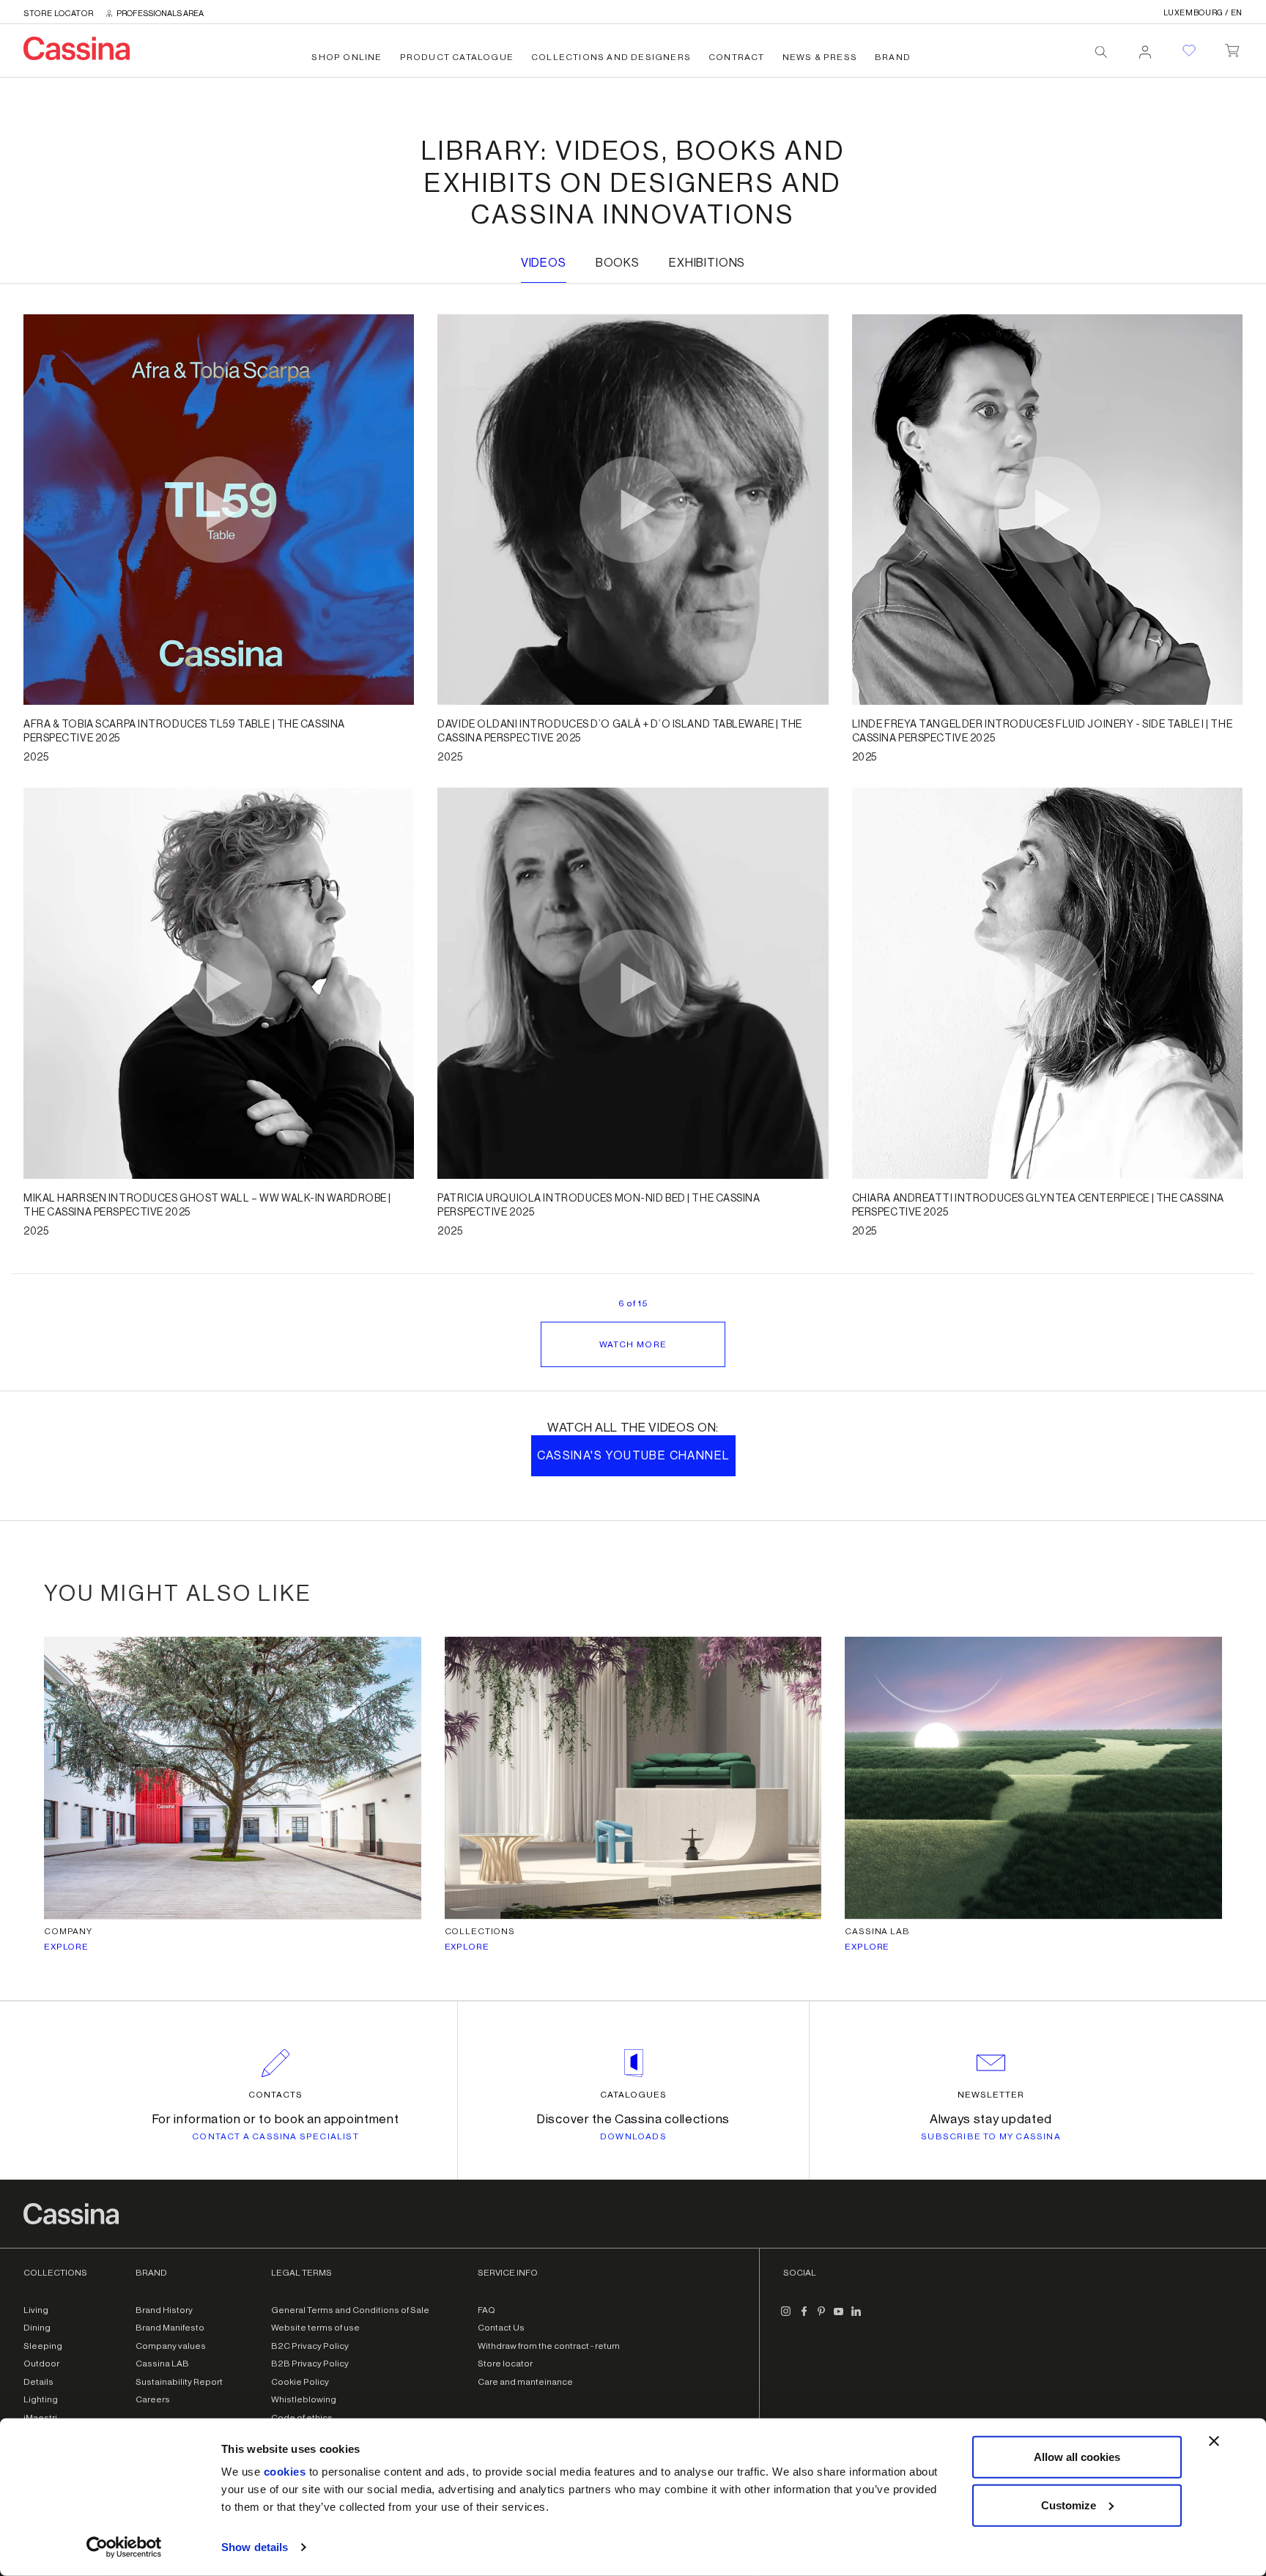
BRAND (893, 57)
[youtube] (839, 2317)
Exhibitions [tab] (707, 263)
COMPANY (68, 1931)
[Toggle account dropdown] (1145, 48)
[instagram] (786, 2317)
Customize (1069, 2505)
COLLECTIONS (480, 1931)
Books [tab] (618, 263)
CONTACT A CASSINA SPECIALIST (275, 2136)
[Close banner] (1214, 2441)
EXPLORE (66, 1947)
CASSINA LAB (877, 1931)
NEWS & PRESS (820, 57)
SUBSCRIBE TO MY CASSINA (991, 2136)
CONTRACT (737, 57)
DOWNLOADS (633, 2136)
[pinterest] (821, 2317)
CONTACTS (275, 2095)
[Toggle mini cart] (1232, 48)
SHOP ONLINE (347, 57)
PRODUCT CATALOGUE (457, 57)
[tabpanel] (633, 912)
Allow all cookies (1077, 2457)
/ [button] (1203, 13)
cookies (285, 2472)
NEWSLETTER (991, 2095)
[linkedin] (856, 2317)
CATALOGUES (633, 2095)
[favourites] (1189, 51)
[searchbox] (1101, 52)
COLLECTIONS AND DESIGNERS (611, 57)
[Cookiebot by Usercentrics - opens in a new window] (124, 2547)
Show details (255, 2547)
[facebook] (804, 2317)
